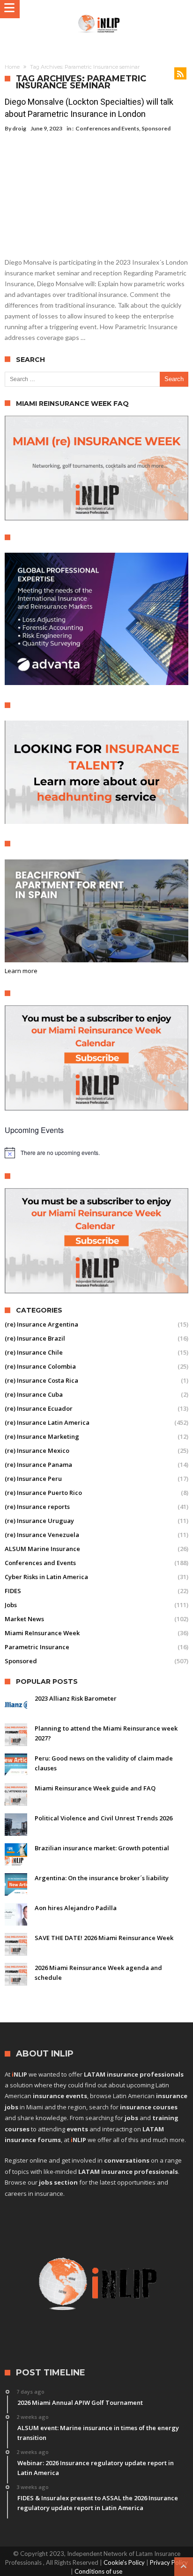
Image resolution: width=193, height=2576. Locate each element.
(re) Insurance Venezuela (42, 1535)
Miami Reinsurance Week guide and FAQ (95, 1788)
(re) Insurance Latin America (47, 1422)
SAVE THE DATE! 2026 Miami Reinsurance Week (104, 1938)
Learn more (21, 971)
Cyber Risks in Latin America (46, 1577)
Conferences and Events (107, 128)
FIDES (13, 1591)
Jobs (11, 1605)
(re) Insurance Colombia (40, 1366)
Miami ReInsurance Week (42, 1633)
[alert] (96, 1153)
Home (12, 67)
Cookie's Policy (124, 2562)
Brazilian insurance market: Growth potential (102, 1848)
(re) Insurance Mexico (37, 1450)
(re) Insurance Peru (33, 1479)
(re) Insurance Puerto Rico (43, 1493)
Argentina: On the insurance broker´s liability (102, 1878)
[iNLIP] (99, 14)
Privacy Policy (169, 2562)
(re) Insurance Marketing (42, 1436)
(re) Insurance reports (37, 1507)
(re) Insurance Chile (34, 1352)
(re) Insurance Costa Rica (41, 1380)
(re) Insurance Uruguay (39, 1521)
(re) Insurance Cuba (34, 1394)
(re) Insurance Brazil (35, 1338)
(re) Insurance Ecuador (39, 1408)
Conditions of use (98, 2571)
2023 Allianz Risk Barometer (76, 1698)
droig (19, 128)
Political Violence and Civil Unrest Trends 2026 (104, 1818)
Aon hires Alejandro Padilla (76, 1908)
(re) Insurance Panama (38, 1465)
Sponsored (156, 128)
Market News (24, 1619)
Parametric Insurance (37, 1647)
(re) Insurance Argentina (41, 1324)
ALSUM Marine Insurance (42, 1549)
